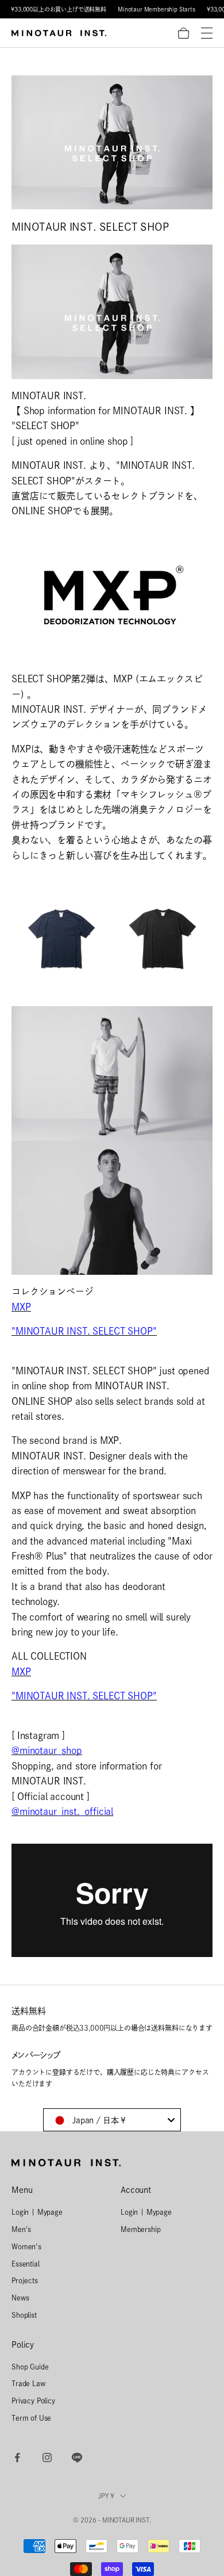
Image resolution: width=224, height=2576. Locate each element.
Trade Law (28, 2383)
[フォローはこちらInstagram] (47, 2457)
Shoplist (24, 2315)
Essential (26, 2264)
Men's (21, 2229)
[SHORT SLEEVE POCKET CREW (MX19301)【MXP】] (112, 938)
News (20, 2298)
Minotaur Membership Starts (157, 9)
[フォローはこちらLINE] (77, 2457)
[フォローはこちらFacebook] (17, 2457)
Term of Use (31, 2418)
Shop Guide (30, 2367)
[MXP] (112, 594)
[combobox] (112, 2120)
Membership (140, 2229)
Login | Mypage (37, 2212)
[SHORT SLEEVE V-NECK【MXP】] (112, 1072)
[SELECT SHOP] (112, 311)
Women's (26, 2246)
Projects (25, 2280)
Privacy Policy (33, 2401)
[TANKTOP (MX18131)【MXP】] (112, 1207)
